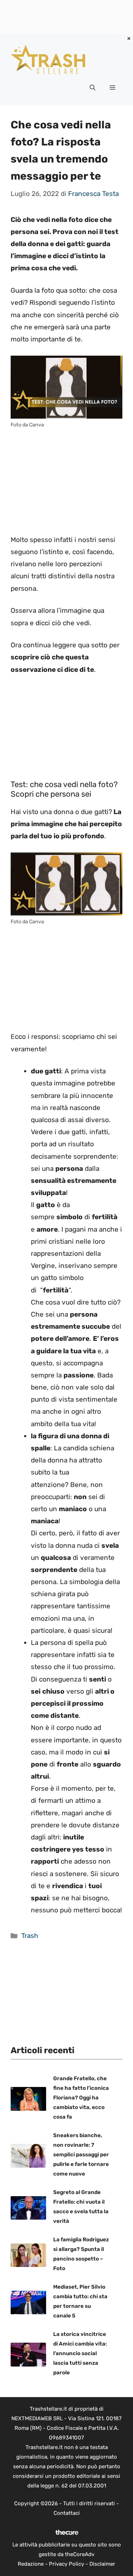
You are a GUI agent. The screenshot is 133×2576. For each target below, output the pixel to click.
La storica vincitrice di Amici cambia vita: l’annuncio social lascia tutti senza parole (80, 2353)
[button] (93, 88)
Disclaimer (102, 2564)
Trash (30, 1936)
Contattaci (67, 2513)
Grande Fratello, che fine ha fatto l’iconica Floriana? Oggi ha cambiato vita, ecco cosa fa (81, 2098)
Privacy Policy (66, 2564)
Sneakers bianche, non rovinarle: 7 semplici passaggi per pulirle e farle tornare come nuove (81, 2155)
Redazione (31, 2564)
